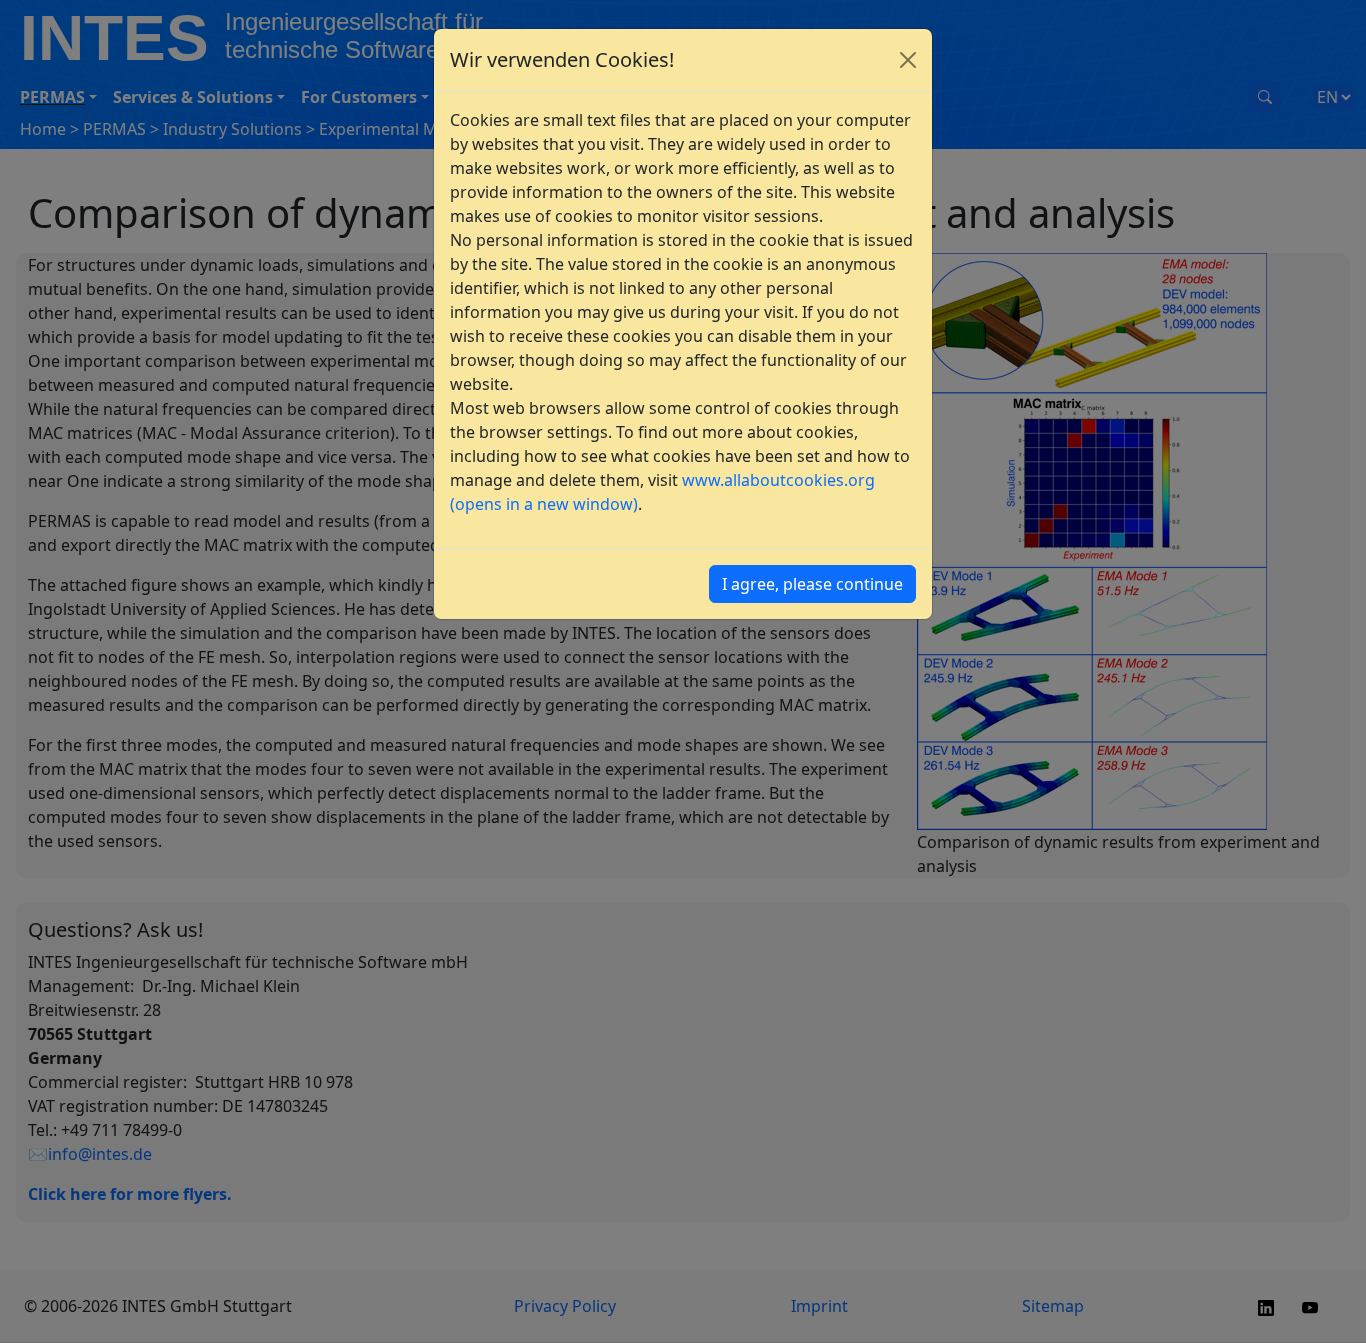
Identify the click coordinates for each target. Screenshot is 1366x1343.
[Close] (908, 60)
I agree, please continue (812, 584)
